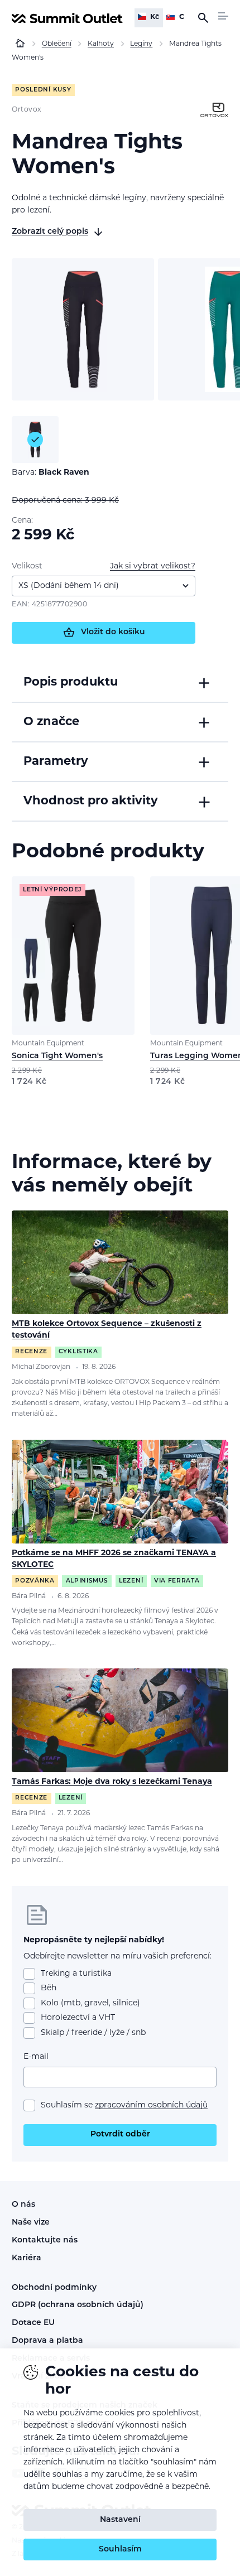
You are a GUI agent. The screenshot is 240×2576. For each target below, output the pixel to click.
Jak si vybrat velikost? (153, 566)
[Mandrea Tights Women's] (83, 329)
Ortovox (27, 110)
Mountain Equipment (48, 1044)
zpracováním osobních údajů (151, 2105)
